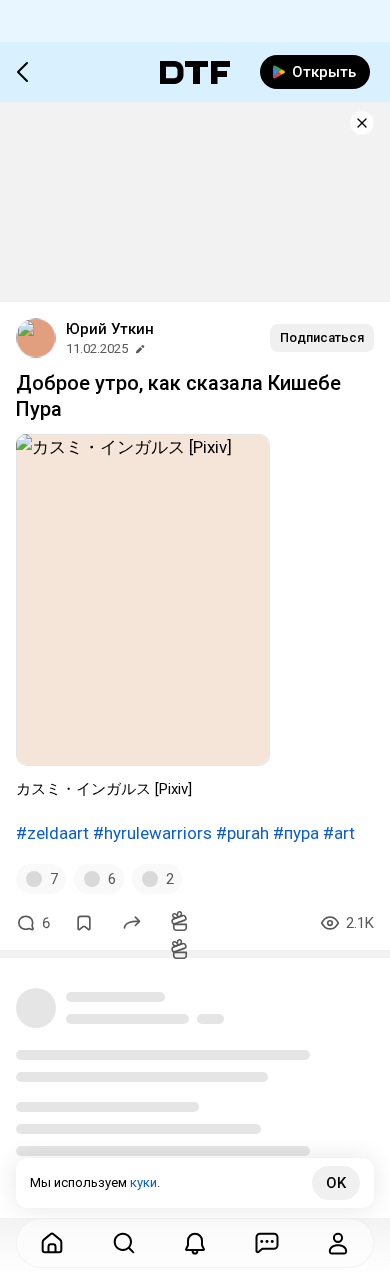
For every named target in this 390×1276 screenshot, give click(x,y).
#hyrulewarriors (152, 833)
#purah (242, 833)
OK (336, 1183)
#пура (296, 833)
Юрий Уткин (110, 329)
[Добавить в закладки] (84, 923)
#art (339, 833)
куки (143, 1182)
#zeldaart (52, 833)
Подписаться (322, 337)
